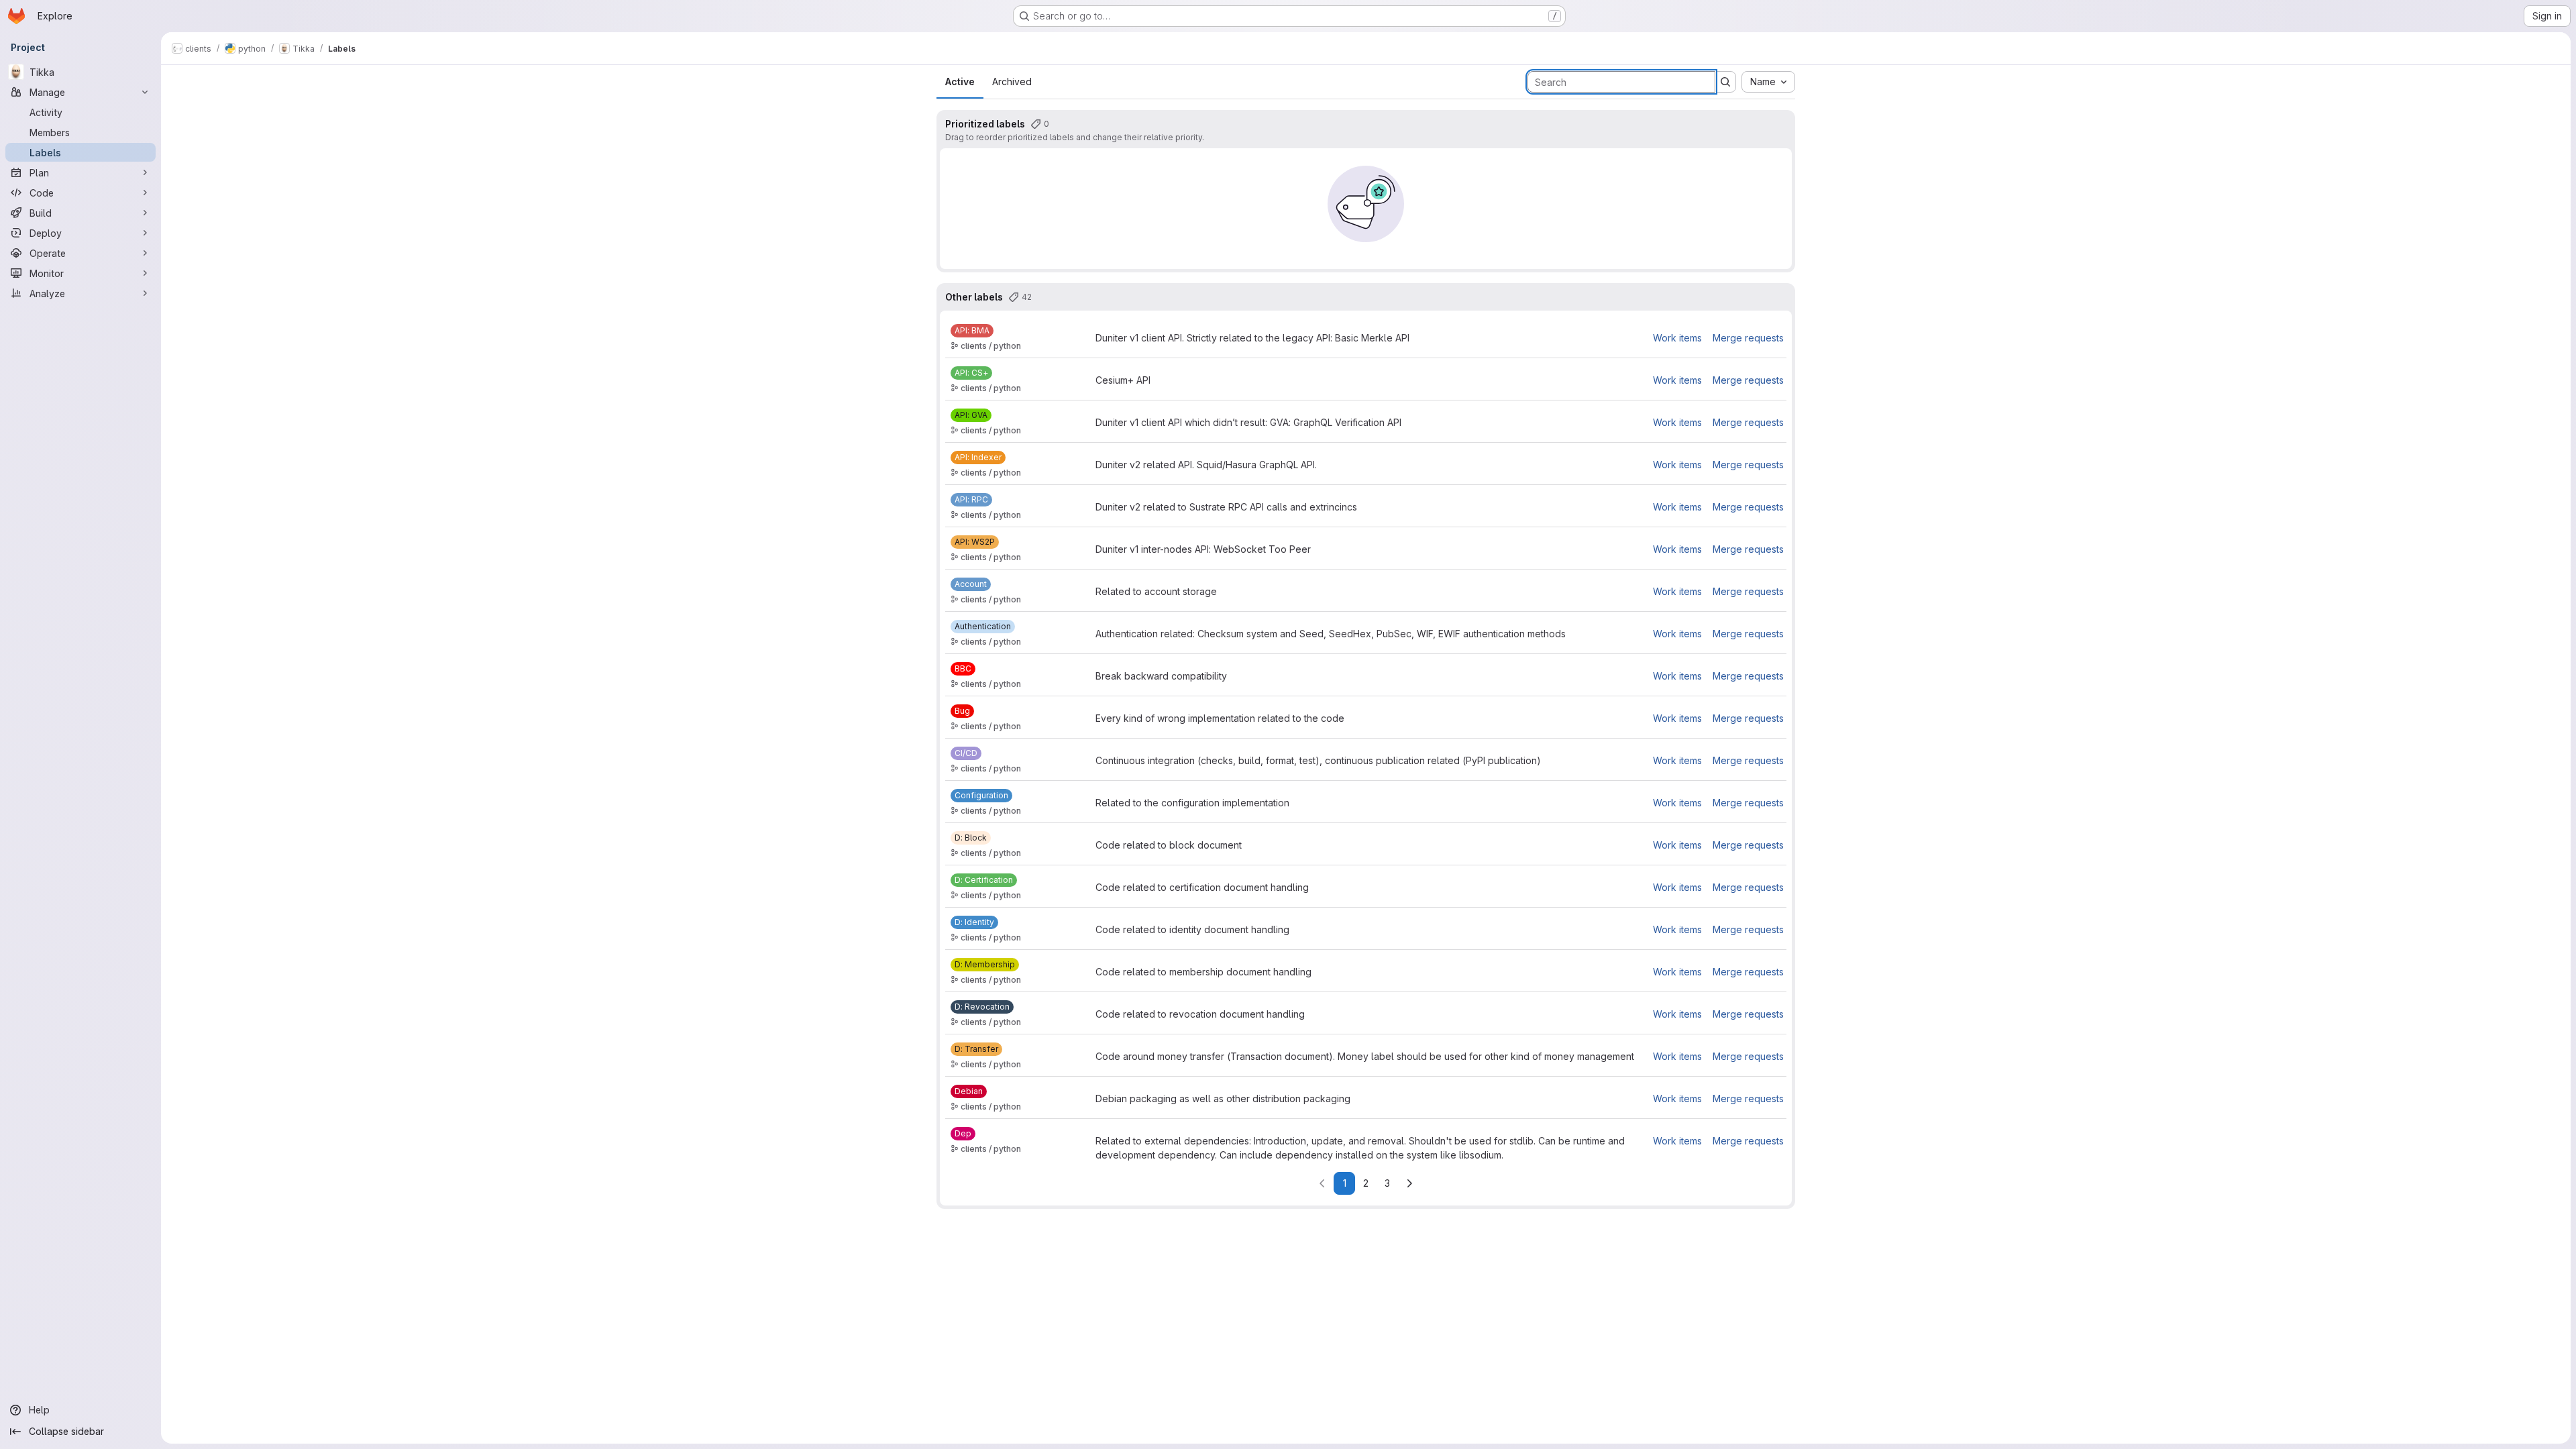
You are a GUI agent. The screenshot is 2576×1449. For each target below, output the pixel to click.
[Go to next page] (1409, 1183)
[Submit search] (1725, 82)
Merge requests (1748, 338)
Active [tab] (960, 82)
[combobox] (1768, 82)
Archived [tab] (1012, 82)
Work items (1677, 338)
